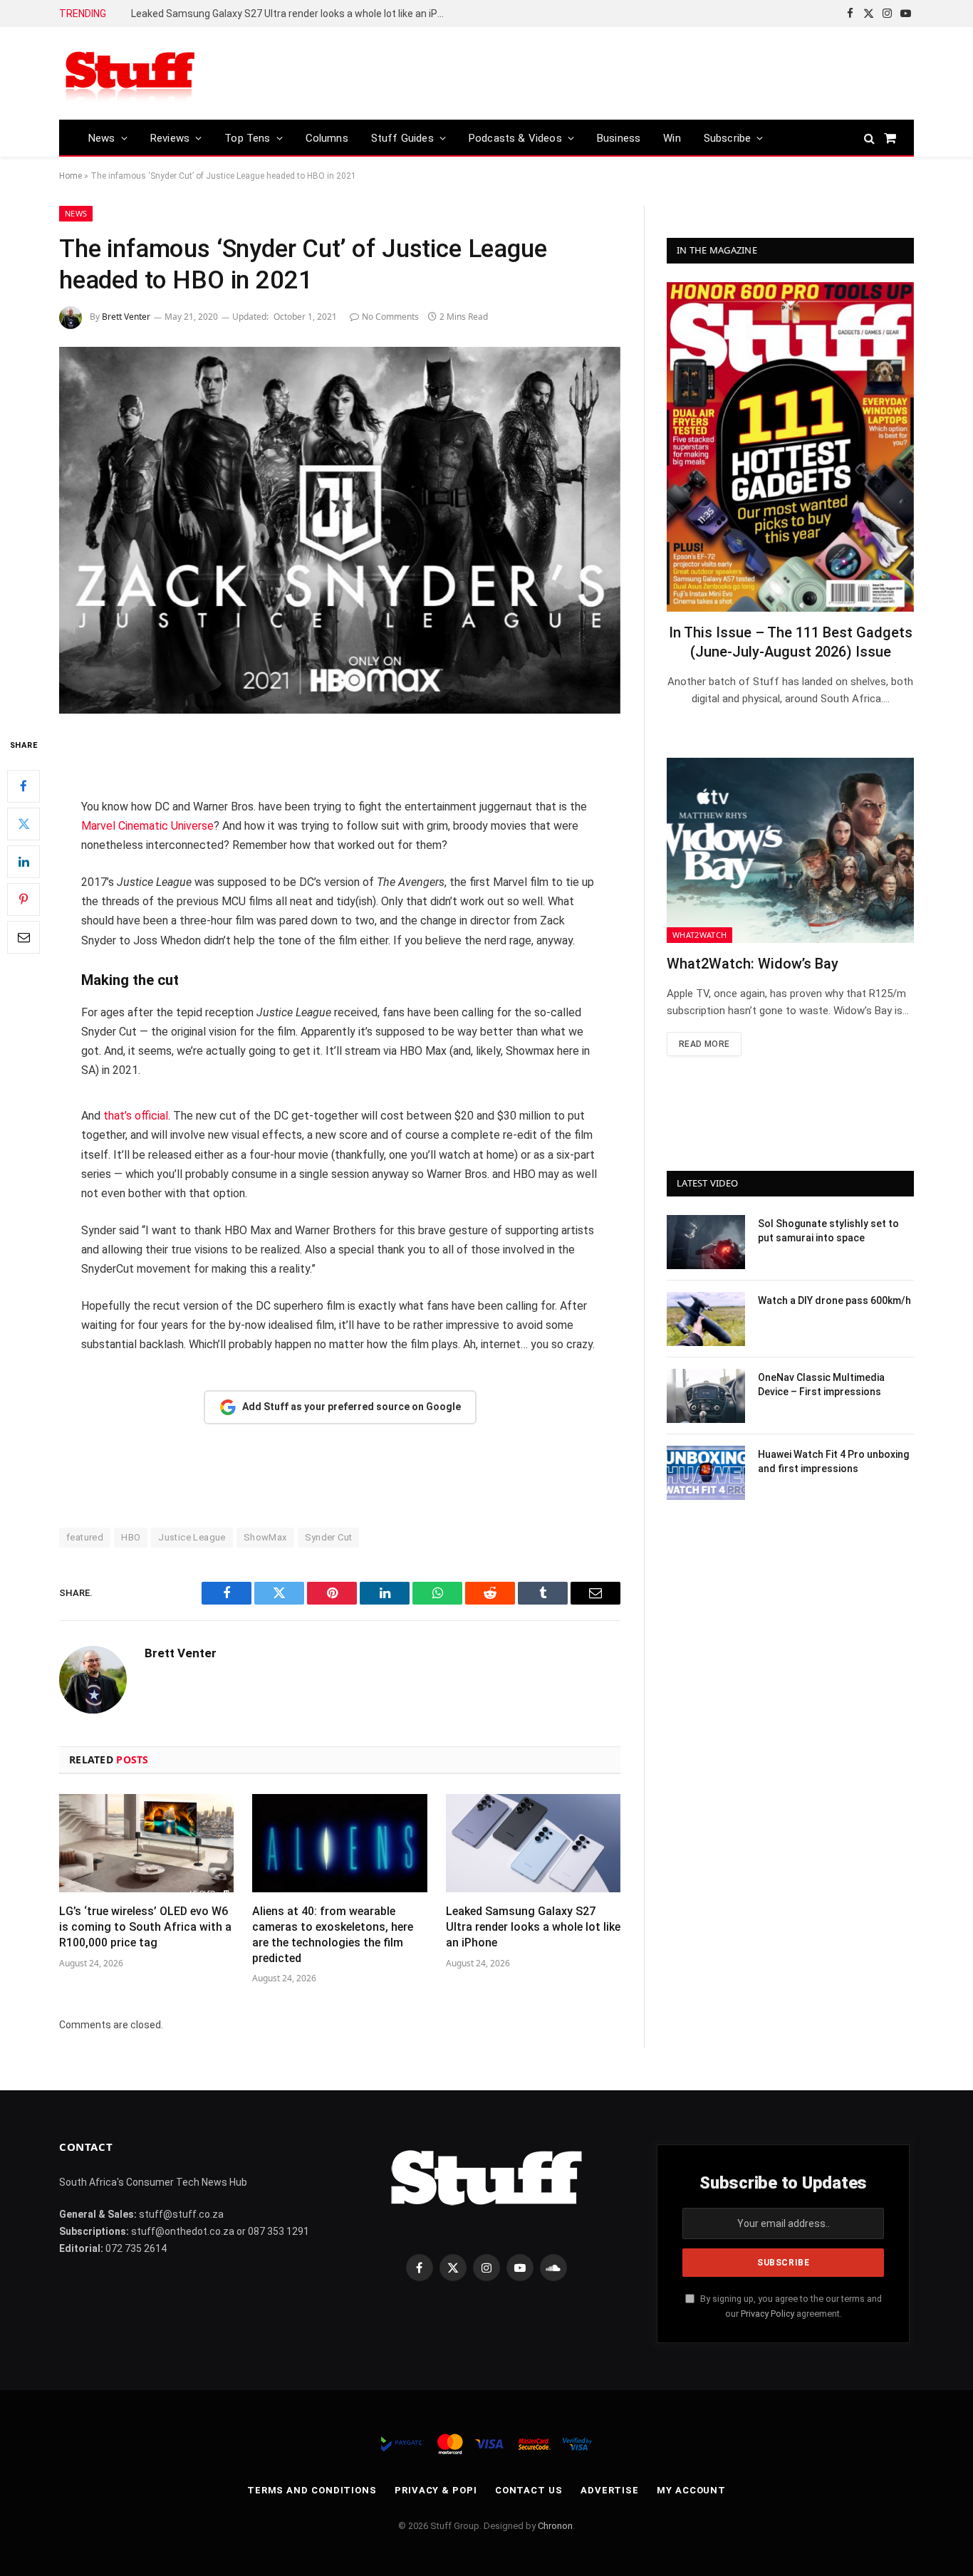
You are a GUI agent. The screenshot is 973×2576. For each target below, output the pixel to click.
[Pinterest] (24, 899)
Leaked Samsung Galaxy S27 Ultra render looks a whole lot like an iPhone (291, 14)
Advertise (610, 2490)
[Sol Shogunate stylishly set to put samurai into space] (706, 1242)
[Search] (869, 138)
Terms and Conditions (312, 2490)
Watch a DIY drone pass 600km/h (834, 1300)
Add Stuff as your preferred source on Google (352, 1407)
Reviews (170, 138)
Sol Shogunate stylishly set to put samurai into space (828, 1231)
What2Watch (699, 935)
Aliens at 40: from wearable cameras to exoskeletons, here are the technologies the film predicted (333, 1934)
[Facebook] (24, 786)
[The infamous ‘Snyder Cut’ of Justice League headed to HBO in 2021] (340, 530)
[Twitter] (24, 824)
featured (85, 1537)
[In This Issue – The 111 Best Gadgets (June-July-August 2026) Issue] (790, 447)
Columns (327, 138)
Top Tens (247, 138)
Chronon (555, 2526)
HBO (131, 1537)
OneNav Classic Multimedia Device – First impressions (821, 1385)
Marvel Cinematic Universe (147, 826)
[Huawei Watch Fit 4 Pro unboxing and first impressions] (706, 1473)
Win (672, 138)
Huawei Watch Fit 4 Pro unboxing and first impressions (833, 1461)
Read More (704, 1044)
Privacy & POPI (436, 2490)
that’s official (136, 1116)
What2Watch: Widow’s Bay (753, 964)
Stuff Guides (402, 138)
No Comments (390, 317)
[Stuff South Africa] (130, 74)
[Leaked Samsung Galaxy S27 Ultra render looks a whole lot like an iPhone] (533, 1843)
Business (619, 138)
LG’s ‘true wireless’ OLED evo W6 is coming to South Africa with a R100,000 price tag (145, 1927)
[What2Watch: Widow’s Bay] (790, 850)
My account (691, 2490)
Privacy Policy (768, 2314)
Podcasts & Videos (515, 138)
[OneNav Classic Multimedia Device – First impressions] (706, 1396)
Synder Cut (329, 1537)
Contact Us (529, 2490)
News (102, 138)
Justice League (192, 1537)
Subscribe (728, 138)
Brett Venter (126, 317)
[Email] (24, 937)
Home (71, 176)
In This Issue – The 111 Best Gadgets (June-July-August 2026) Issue (791, 642)
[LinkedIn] (24, 862)
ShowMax (265, 1537)
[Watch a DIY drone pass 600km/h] (706, 1319)
